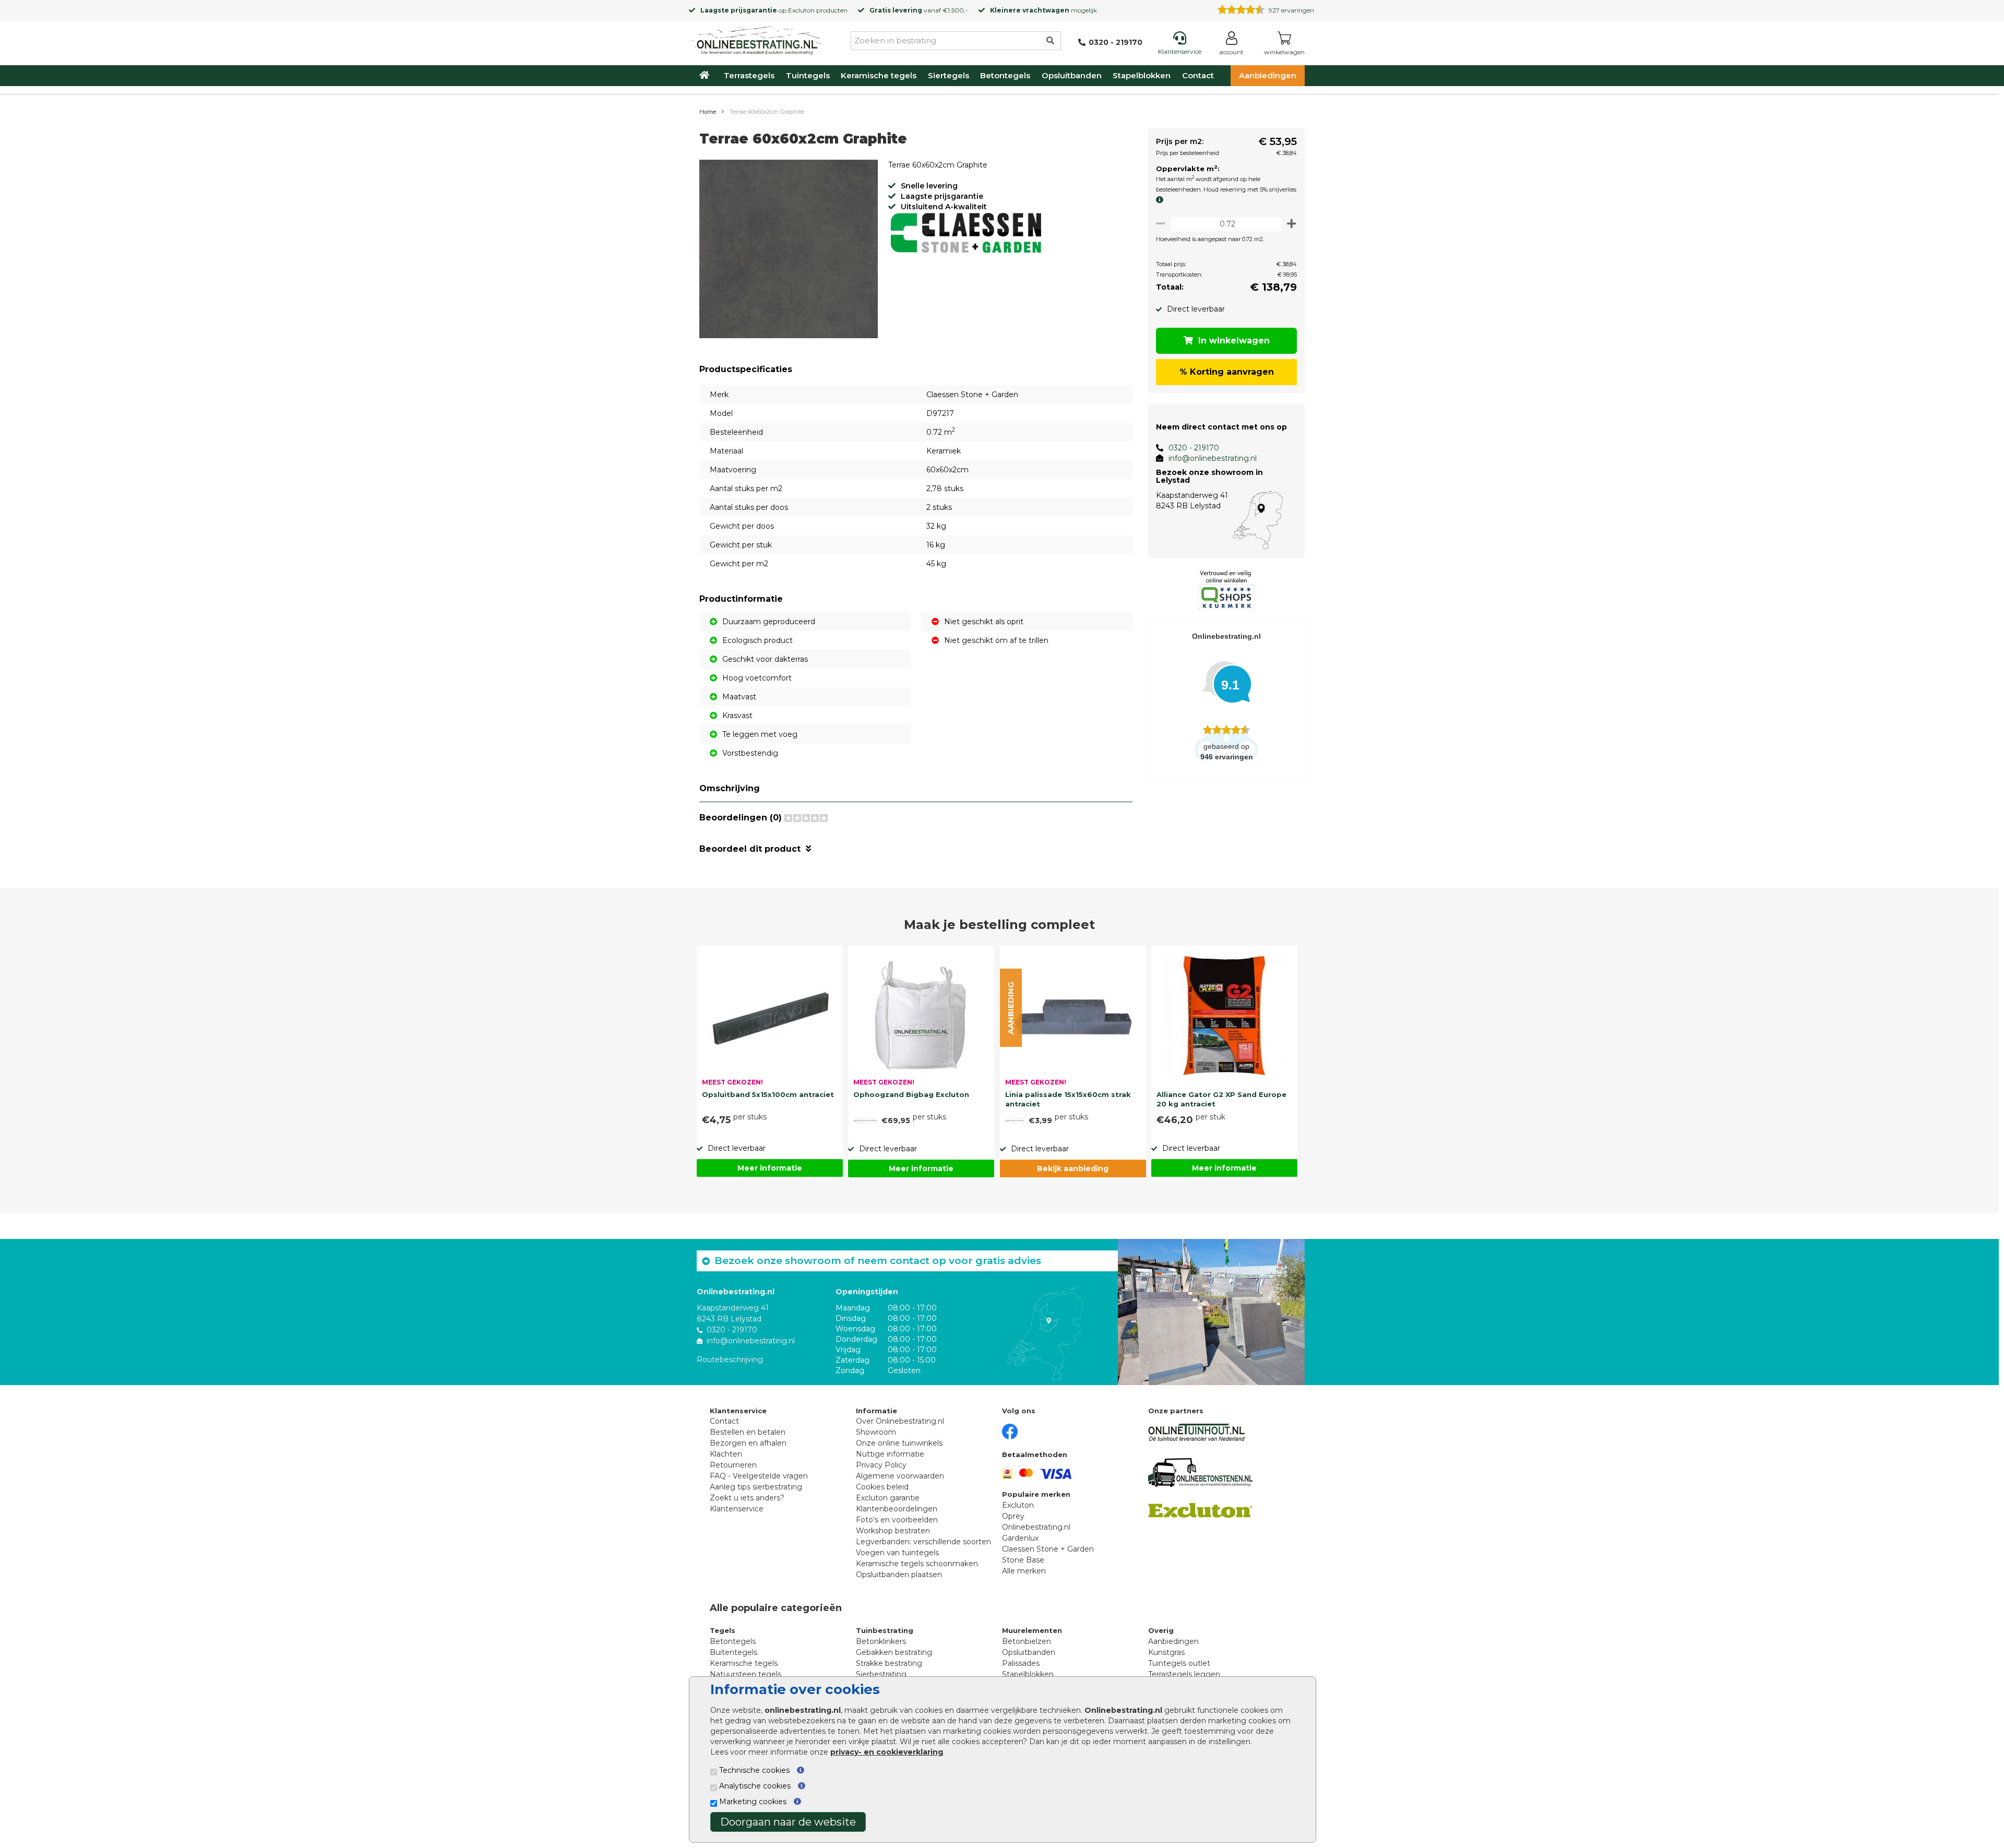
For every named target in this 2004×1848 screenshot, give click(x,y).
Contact (1198, 75)
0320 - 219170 (1194, 448)
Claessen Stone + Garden (1048, 1549)
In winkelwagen (1234, 341)
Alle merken (1024, 1571)
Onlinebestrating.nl (1036, 1527)
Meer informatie (770, 1168)
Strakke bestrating (889, 1663)
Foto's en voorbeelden (897, 1520)
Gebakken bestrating (894, 1652)
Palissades (1021, 1663)
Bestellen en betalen (748, 1432)
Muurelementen (1032, 1630)
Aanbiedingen (1268, 75)
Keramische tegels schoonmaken (917, 1564)
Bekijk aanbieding (1073, 1169)
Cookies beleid (882, 1487)
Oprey (1013, 1516)
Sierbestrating (881, 1674)
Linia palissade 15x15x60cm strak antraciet (1068, 1099)
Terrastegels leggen (1184, 1674)
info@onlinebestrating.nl (1213, 458)
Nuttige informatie (890, 1454)
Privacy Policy (881, 1465)
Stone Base (1023, 1560)
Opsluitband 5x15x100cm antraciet (768, 1094)
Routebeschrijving (730, 1360)
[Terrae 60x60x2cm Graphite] (789, 251)
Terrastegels (749, 75)
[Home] (757, 39)
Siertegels (949, 75)
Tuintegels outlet (1179, 1663)
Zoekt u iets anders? (747, 1498)
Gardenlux (1020, 1538)
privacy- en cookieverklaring (887, 1752)
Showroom (876, 1432)
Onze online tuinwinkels (899, 1443)
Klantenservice (737, 1509)
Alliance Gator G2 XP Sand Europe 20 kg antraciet (1221, 1099)
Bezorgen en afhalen (748, 1443)
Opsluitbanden (1072, 75)
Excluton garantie (888, 1498)
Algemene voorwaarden (900, 1476)
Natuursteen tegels (745, 1674)
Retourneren (733, 1465)
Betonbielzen (1027, 1641)
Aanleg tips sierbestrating (756, 1487)
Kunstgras (1166, 1652)
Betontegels (1005, 75)
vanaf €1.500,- (919, 10)
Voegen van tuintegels (897, 1553)
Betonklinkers (881, 1641)
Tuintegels (808, 75)
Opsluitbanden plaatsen (899, 1575)
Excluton (801, 10)
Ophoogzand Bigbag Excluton (911, 1094)
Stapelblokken (1142, 75)
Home (708, 112)
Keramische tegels (879, 75)
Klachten (726, 1454)
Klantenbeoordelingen (897, 1509)
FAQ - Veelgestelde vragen (759, 1476)
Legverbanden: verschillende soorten (923, 1542)
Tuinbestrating (885, 1630)
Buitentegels (733, 1652)
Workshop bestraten (893, 1531)
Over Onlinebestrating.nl (900, 1421)
